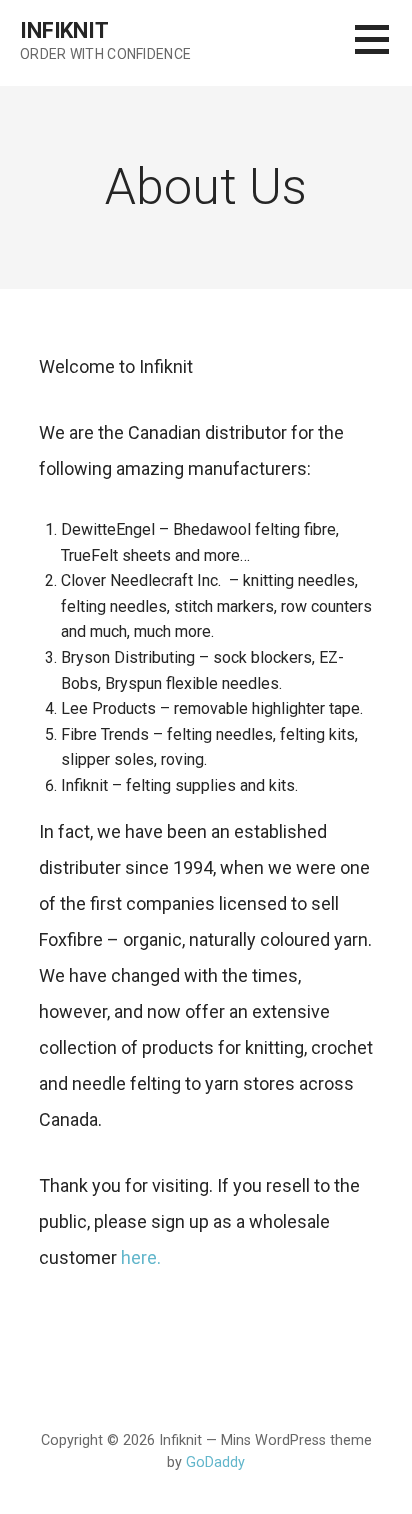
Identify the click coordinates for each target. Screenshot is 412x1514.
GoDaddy (215, 1462)
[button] (383, 51)
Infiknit (64, 30)
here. (141, 1257)
